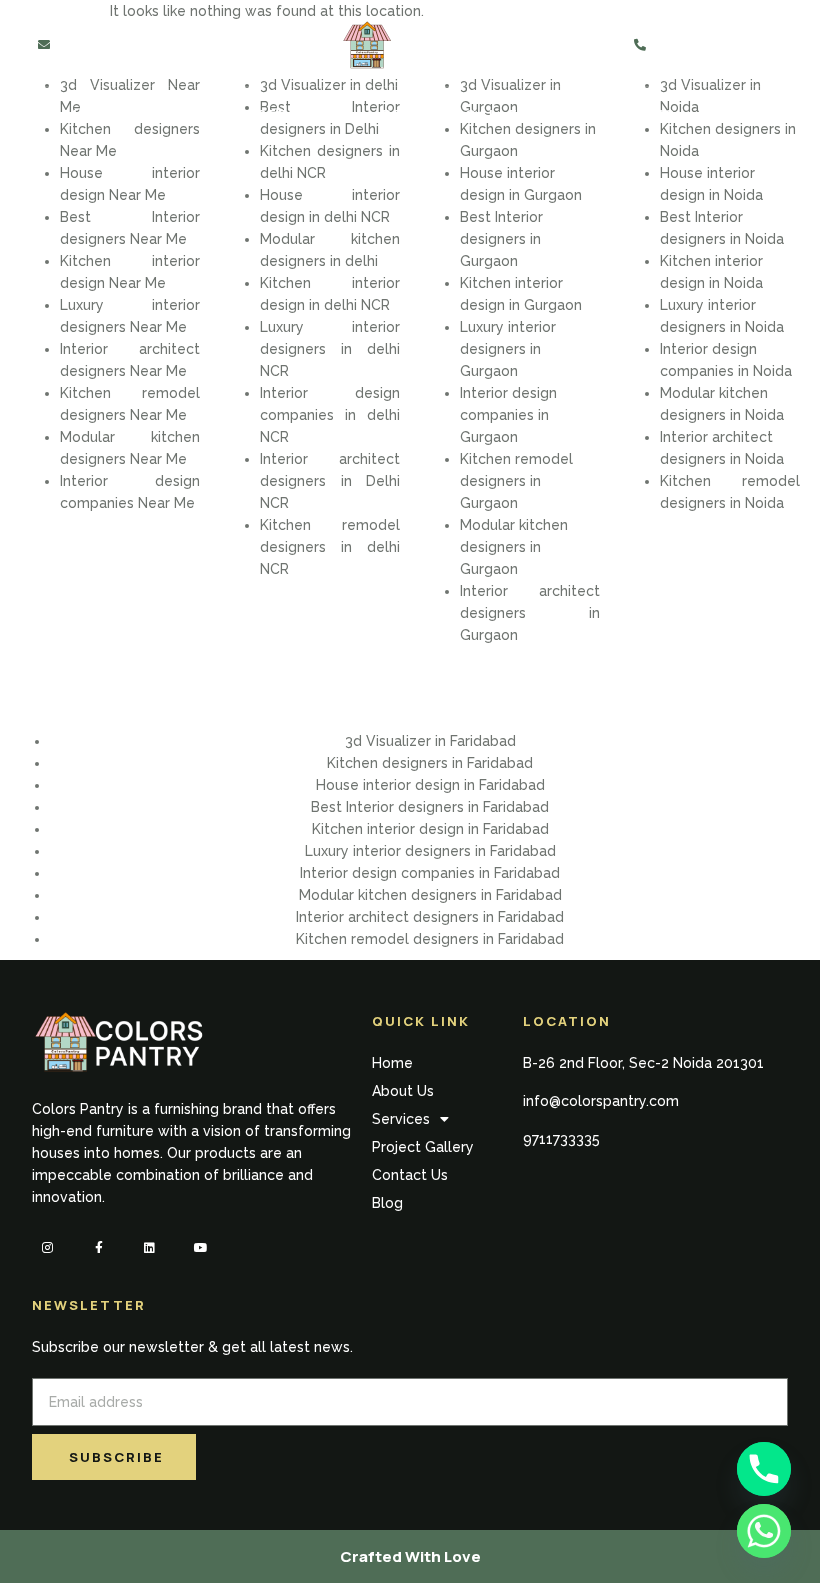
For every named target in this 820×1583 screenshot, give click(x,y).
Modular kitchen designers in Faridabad (430, 895)
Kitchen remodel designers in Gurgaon (516, 481)
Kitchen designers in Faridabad (430, 763)
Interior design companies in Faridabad (430, 873)
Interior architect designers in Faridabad (430, 917)
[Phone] (764, 1469)
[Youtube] (201, 1247)
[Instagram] (47, 1247)
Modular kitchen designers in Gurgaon (514, 547)
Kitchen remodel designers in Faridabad (430, 939)
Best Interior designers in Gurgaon (501, 239)
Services (297, 114)
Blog (723, 114)
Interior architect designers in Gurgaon (530, 613)
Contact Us (620, 114)
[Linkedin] (149, 1247)
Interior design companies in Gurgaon (508, 415)
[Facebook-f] (98, 1247)
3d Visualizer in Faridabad (430, 741)
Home (97, 114)
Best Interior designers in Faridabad (430, 807)
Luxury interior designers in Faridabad (430, 851)
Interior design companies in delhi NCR (330, 415)
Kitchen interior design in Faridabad (430, 829)
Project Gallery (461, 114)
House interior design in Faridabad (430, 785)
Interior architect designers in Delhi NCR (330, 481)
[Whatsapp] (764, 1531)
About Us (189, 114)
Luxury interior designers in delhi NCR (330, 349)
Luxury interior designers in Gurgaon (508, 349)
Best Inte (690, 217)
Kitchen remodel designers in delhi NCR (330, 547)
